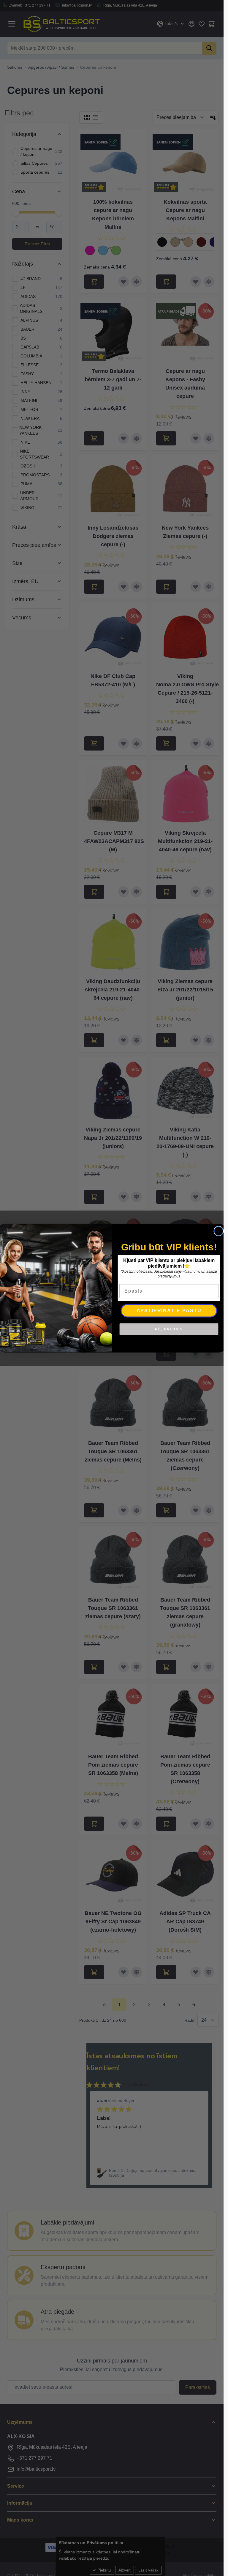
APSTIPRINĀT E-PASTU (169, 1310)
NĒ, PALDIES (169, 1329)
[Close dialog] (218, 1231)
